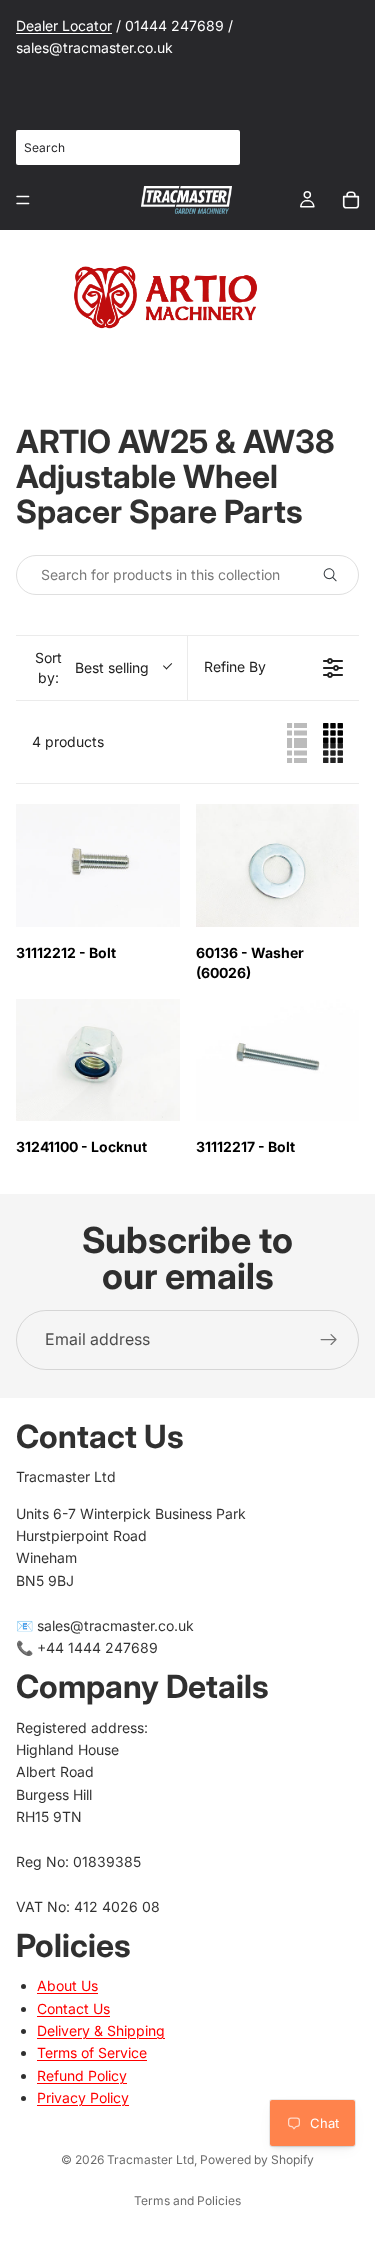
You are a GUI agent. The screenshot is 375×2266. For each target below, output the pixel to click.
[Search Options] (338, 575)
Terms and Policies (187, 2200)
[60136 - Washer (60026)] (278, 865)
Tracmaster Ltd (150, 2159)
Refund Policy (82, 2074)
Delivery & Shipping (101, 2030)
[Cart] (351, 200)
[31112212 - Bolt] (98, 865)
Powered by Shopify (257, 2159)
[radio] (297, 742)
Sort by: (92, 667)
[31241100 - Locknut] (98, 1060)
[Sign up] (329, 1340)
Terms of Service (92, 2052)
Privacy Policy (83, 2097)
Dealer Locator (64, 25)
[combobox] (128, 147)
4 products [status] (68, 741)
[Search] (214, 147)
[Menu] (23, 200)
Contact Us (73, 2007)
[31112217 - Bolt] (278, 1060)
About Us (67, 1985)
